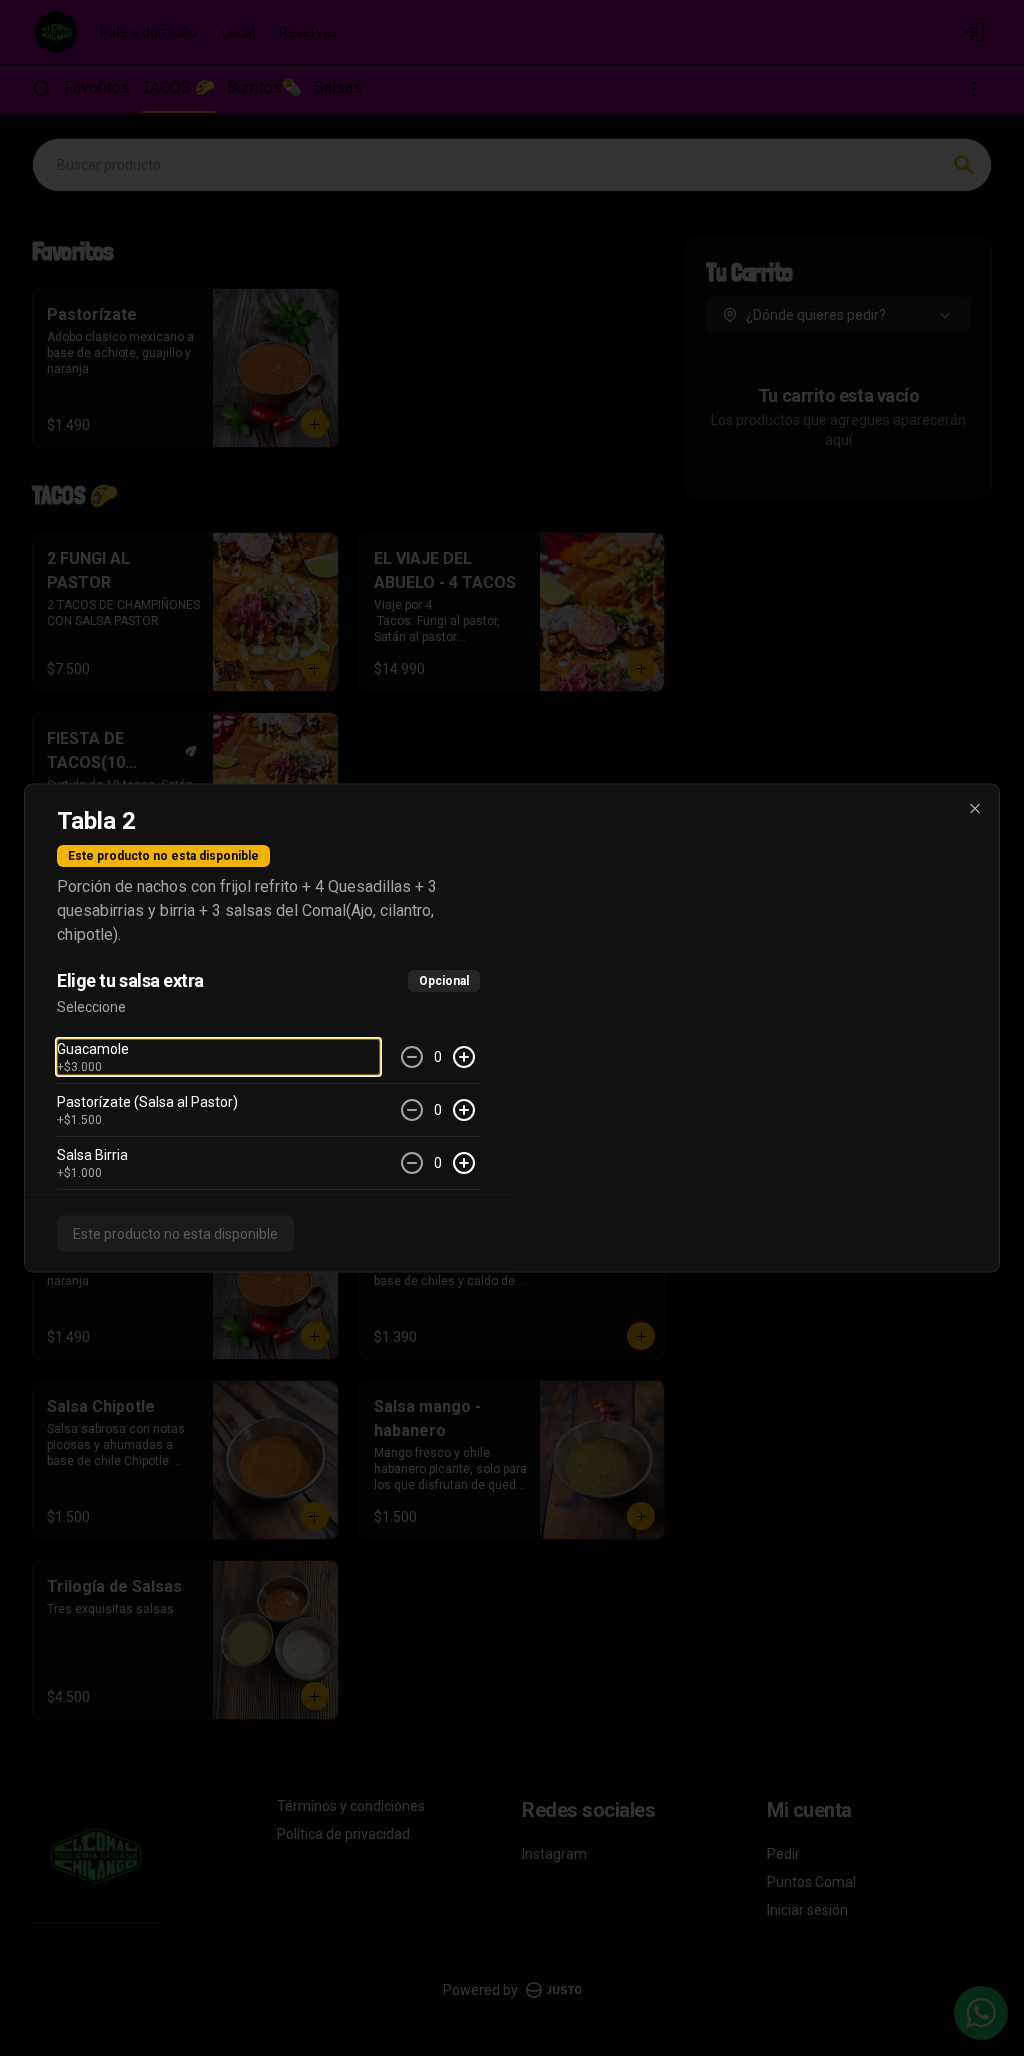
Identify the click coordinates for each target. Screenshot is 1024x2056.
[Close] (975, 809)
